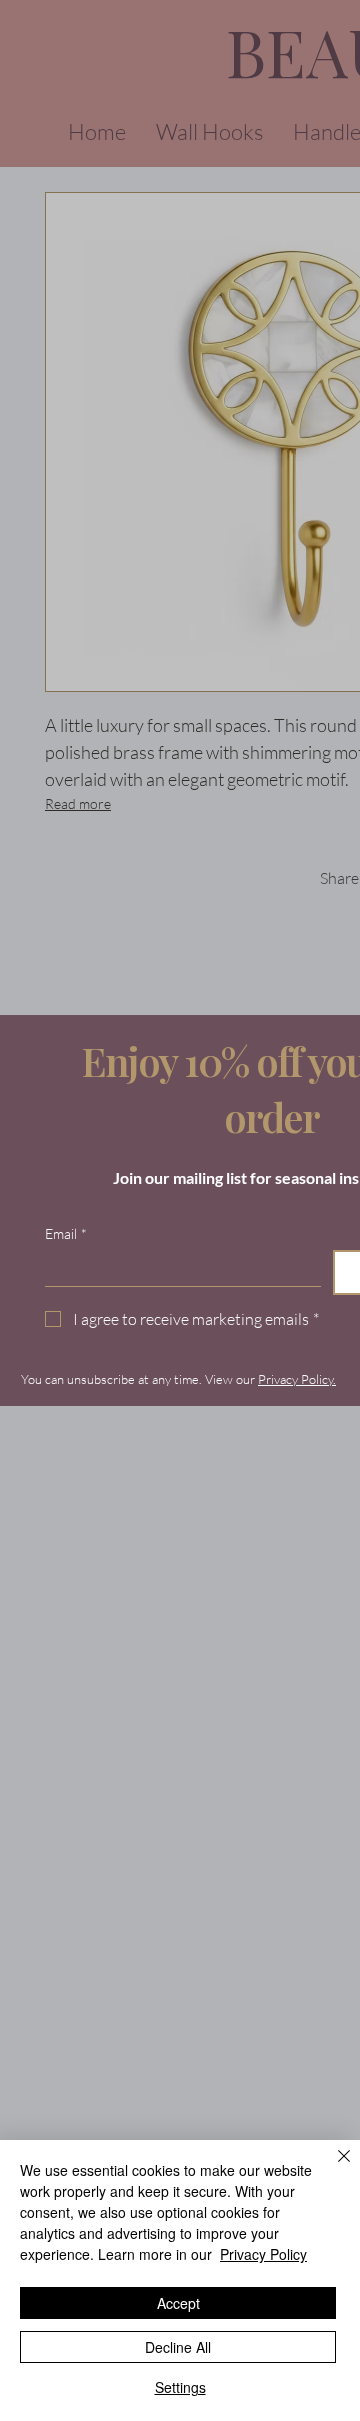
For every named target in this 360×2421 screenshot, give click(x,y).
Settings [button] (180, 2387)
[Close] (332, 2168)
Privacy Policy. (297, 1379)
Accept (178, 2303)
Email (66, 1233)
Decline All (178, 2347)
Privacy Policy (263, 2254)
